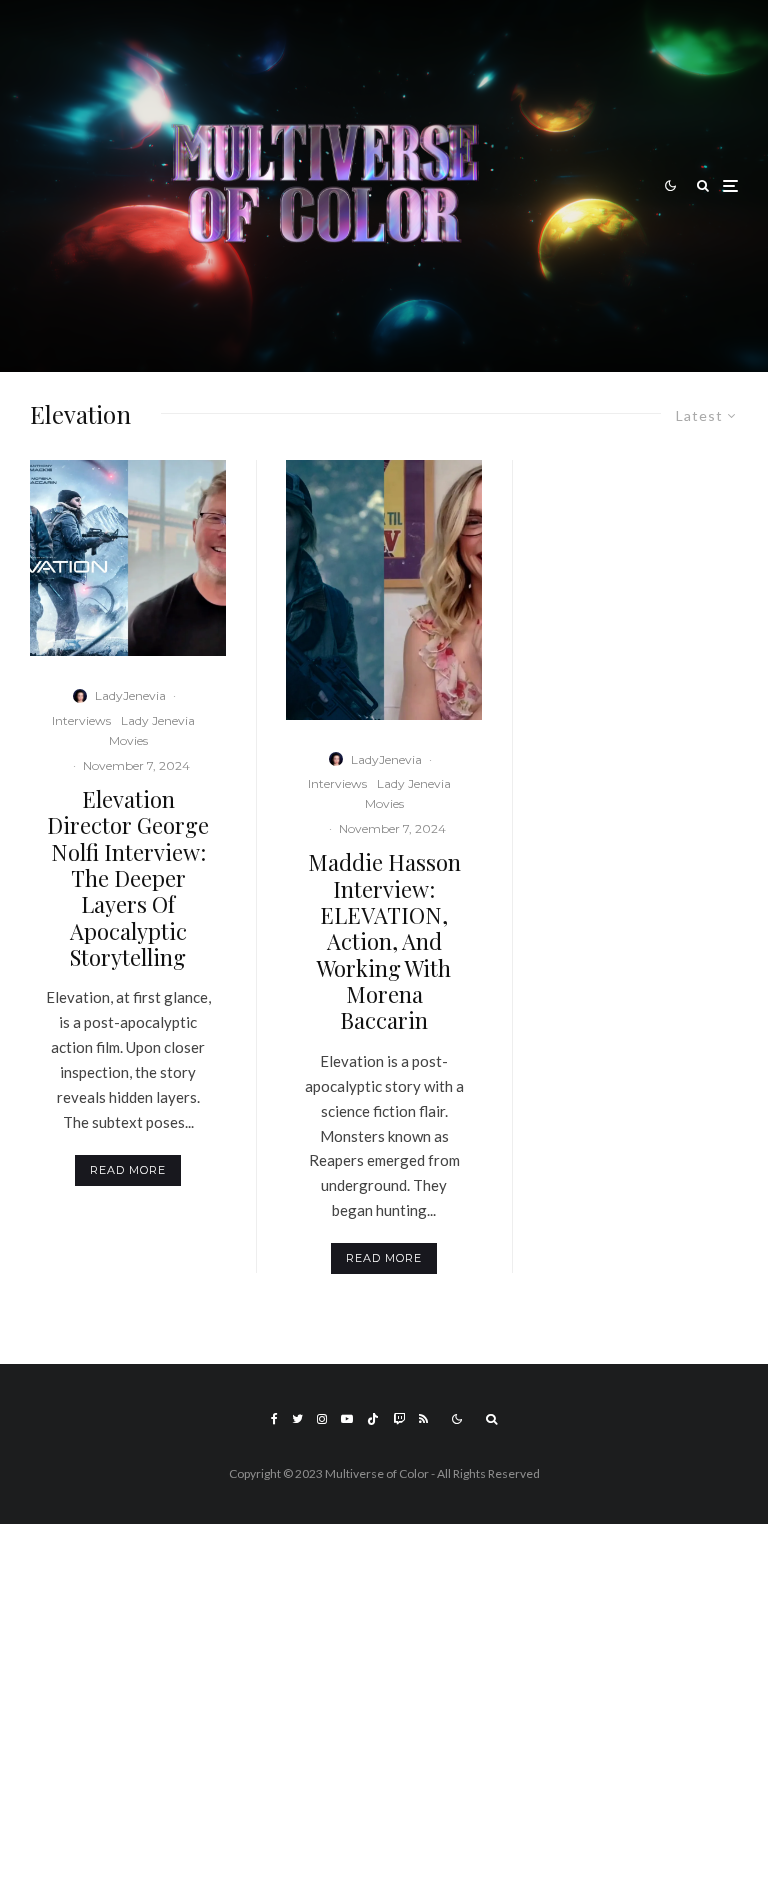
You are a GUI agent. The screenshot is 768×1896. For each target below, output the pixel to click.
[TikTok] (373, 1419)
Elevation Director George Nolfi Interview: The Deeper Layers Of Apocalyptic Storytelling (128, 878)
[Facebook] (274, 1419)
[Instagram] (322, 1419)
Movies (128, 740)
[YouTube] (347, 1419)
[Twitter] (297, 1419)
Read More (128, 1170)
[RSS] (423, 1419)
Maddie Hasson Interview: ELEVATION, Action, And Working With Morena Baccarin (384, 941)
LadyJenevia (130, 695)
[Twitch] (399, 1419)
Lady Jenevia (158, 720)
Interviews (81, 720)
